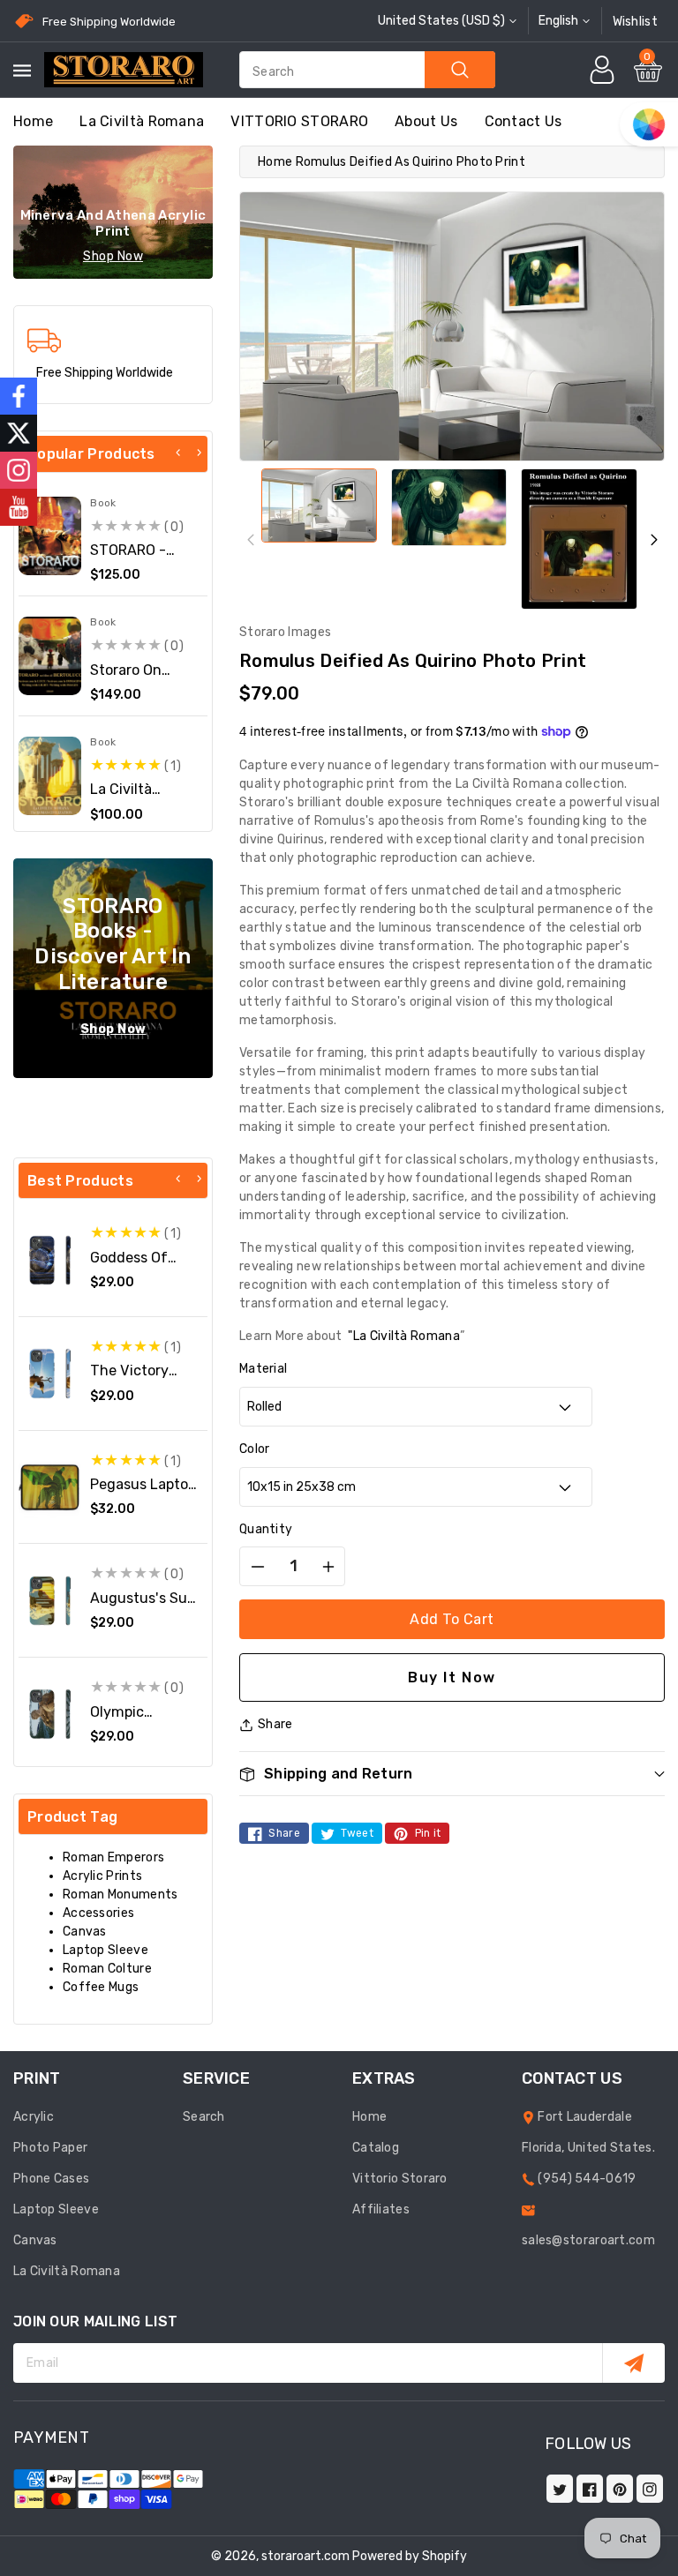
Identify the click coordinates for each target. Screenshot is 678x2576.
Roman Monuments (121, 1895)
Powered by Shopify (410, 2556)
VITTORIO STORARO (299, 121)
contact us (524, 121)
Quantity (266, 1529)
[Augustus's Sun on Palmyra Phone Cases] (50, 1601)
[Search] (460, 70)
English (558, 21)
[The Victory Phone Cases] (50, 1373)
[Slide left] (250, 539)
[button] (452, 1774)
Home (275, 162)
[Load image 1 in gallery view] (319, 505)
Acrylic (34, 2117)
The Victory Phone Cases (133, 1379)
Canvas (85, 1932)
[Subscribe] (633, 2363)
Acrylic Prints (102, 1876)
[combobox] (367, 70)
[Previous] (178, 453)
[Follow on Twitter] (19, 433)
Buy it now (452, 1677)
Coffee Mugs (101, 1987)
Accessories (98, 1913)
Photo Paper (50, 2148)
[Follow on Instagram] (19, 470)
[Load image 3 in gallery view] (579, 539)
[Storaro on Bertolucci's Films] (50, 656)
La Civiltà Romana (142, 121)
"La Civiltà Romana (403, 1336)
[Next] (199, 453)
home (33, 121)
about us (426, 121)
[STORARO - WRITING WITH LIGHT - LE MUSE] (50, 536)
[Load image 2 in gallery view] (449, 507)
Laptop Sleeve (105, 1950)
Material (263, 1369)
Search (204, 2117)
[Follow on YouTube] (19, 507)
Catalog (376, 2148)
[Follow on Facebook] (19, 396)
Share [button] (275, 1724)
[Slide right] (654, 539)
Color (255, 1449)
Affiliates (381, 2209)
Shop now (113, 256)
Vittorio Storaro (400, 2179)
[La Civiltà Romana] (50, 776)
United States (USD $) (441, 21)
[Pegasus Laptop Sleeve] (50, 1487)
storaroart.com (305, 2556)
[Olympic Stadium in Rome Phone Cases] (50, 1714)
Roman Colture (107, 1969)
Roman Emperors (113, 1857)
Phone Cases (51, 2179)
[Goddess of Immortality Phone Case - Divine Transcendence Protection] (50, 1260)
